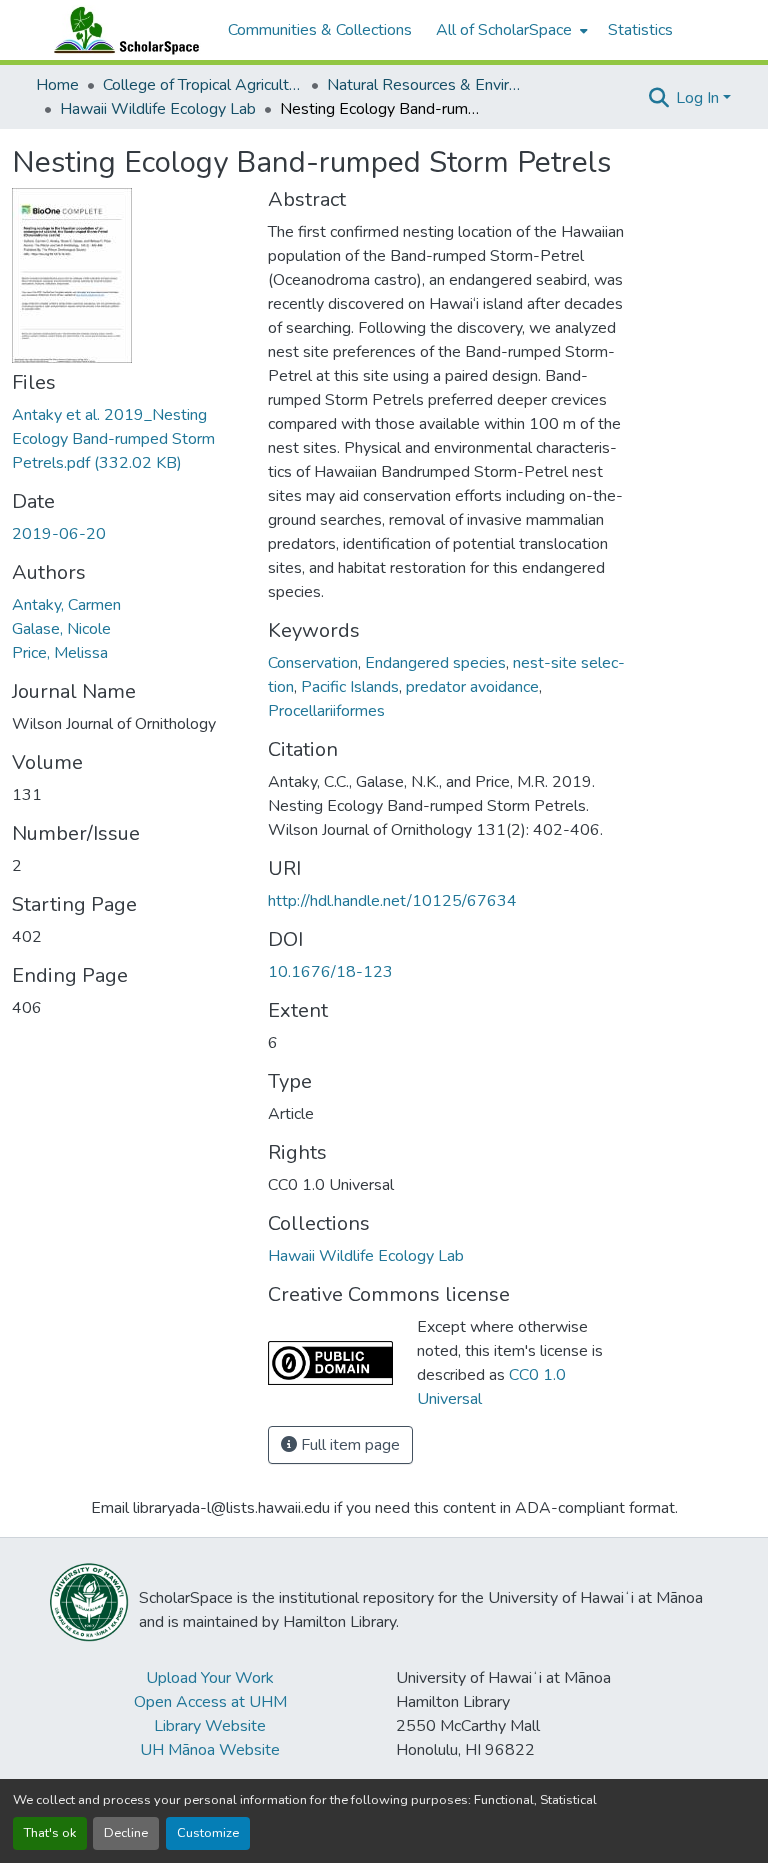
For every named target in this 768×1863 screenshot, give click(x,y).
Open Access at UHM (210, 1702)
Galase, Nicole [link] (61, 629)
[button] (122, 30)
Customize (208, 1833)
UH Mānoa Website (210, 1750)
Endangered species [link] (435, 663)
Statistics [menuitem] (640, 30)
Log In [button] (699, 98)
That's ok (50, 1833)
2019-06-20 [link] (59, 534)
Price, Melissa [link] (60, 653)
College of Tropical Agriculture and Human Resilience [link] (203, 85)
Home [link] (57, 85)
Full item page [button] (348, 1445)
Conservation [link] (313, 663)
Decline (126, 1833)
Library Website (210, 1726)
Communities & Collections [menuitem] (320, 30)
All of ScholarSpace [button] (504, 30)
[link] (128, 439)
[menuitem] (510, 30)
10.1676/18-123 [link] (330, 972)
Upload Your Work (210, 1678)
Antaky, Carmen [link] (66, 605)
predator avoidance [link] (472, 687)
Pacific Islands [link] (350, 687)
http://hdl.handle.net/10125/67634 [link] (392, 901)
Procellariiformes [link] (326, 711)
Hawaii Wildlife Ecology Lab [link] (158, 109)
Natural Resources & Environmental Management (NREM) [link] (427, 85)
